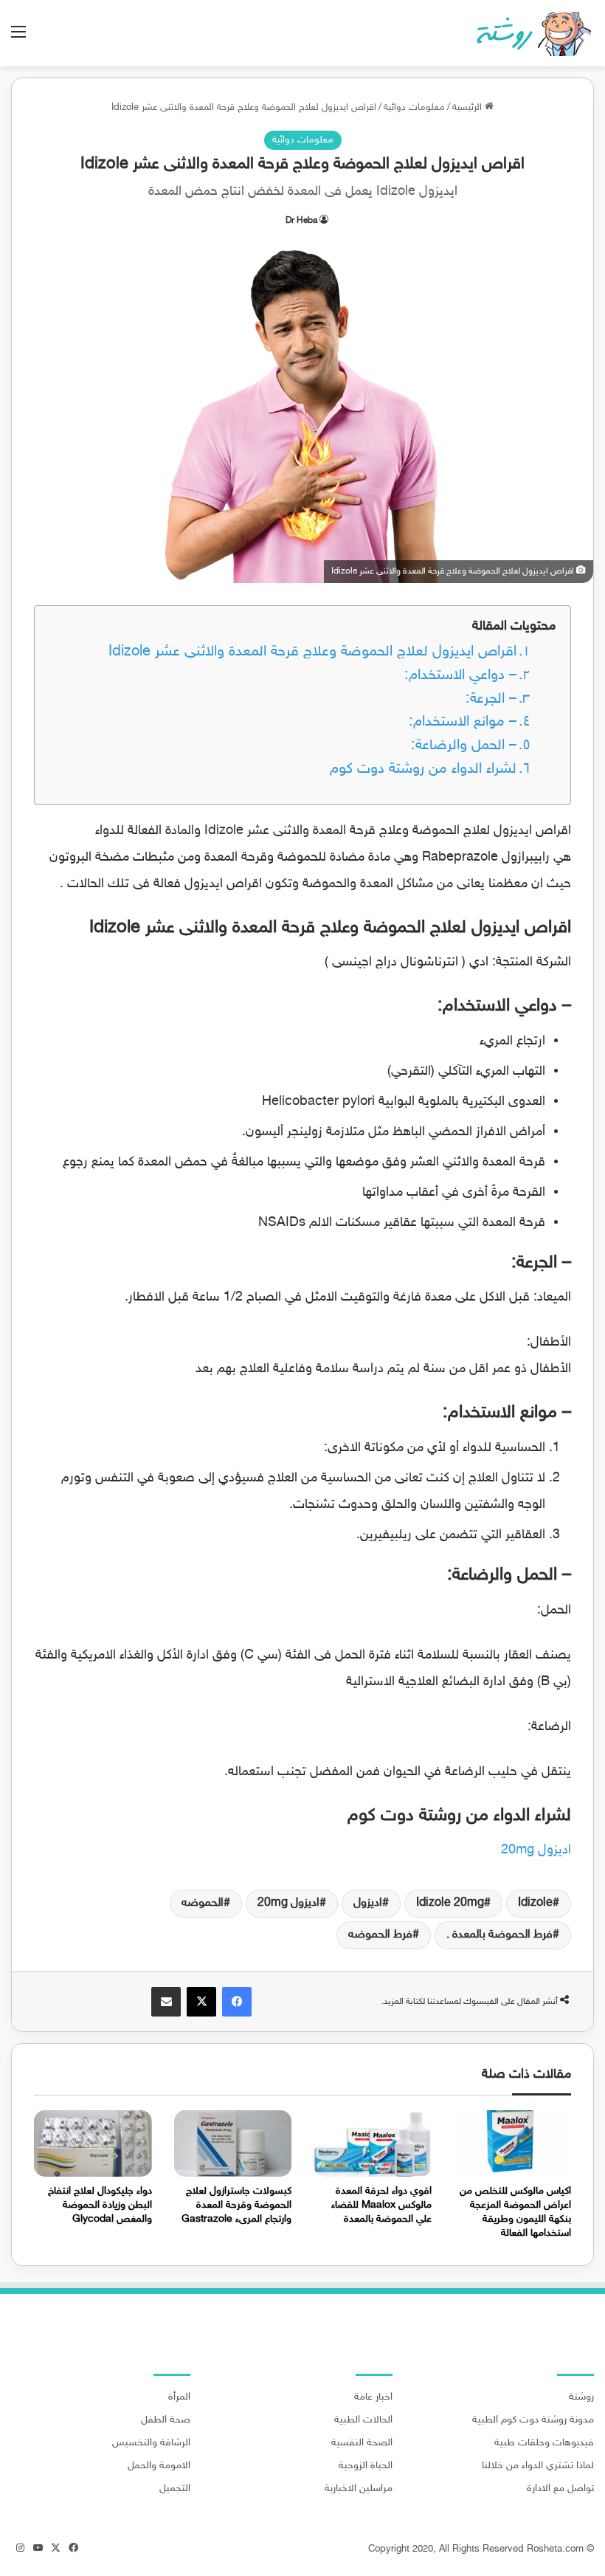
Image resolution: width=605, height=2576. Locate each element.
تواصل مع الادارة (560, 2489)
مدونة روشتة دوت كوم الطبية (533, 2420)
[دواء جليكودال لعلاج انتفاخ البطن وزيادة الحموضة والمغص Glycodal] (93, 2143)
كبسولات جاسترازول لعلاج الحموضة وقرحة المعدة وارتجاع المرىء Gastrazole (236, 2205)
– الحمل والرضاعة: (464, 746)
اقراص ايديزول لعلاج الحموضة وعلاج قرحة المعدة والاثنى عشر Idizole (312, 652)
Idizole (535, 1903)
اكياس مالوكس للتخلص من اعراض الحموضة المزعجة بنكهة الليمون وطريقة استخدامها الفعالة (515, 2212)
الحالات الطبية (363, 2420)
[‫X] (201, 2002)
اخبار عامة (373, 2397)
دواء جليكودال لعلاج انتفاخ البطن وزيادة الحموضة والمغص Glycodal (100, 2205)
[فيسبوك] (237, 2002)
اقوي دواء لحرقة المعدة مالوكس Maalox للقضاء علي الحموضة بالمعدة (381, 2205)
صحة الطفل (166, 2420)
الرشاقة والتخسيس (151, 2443)
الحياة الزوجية (366, 2466)
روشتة (581, 2397)
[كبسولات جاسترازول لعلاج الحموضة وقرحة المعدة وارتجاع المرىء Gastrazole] (233, 2143)
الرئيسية (469, 108)
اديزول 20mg (536, 1850)
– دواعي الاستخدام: (460, 676)
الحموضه (203, 1903)
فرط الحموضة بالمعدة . (499, 1935)
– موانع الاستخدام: (463, 722)
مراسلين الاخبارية (359, 2489)
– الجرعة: (491, 699)
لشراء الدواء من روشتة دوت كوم (423, 769)
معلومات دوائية (414, 108)
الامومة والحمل (159, 2466)
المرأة (179, 2397)
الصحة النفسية (362, 2443)
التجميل (175, 2489)
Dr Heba (301, 221)
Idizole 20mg (450, 1903)
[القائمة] (18, 39)
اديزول (368, 1903)
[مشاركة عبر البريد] (166, 2002)
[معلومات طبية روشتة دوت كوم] (529, 33)
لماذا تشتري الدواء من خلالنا (538, 2466)
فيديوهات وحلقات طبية (544, 2443)
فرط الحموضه (380, 1935)
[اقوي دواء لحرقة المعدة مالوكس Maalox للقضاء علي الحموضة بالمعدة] (373, 2143)
